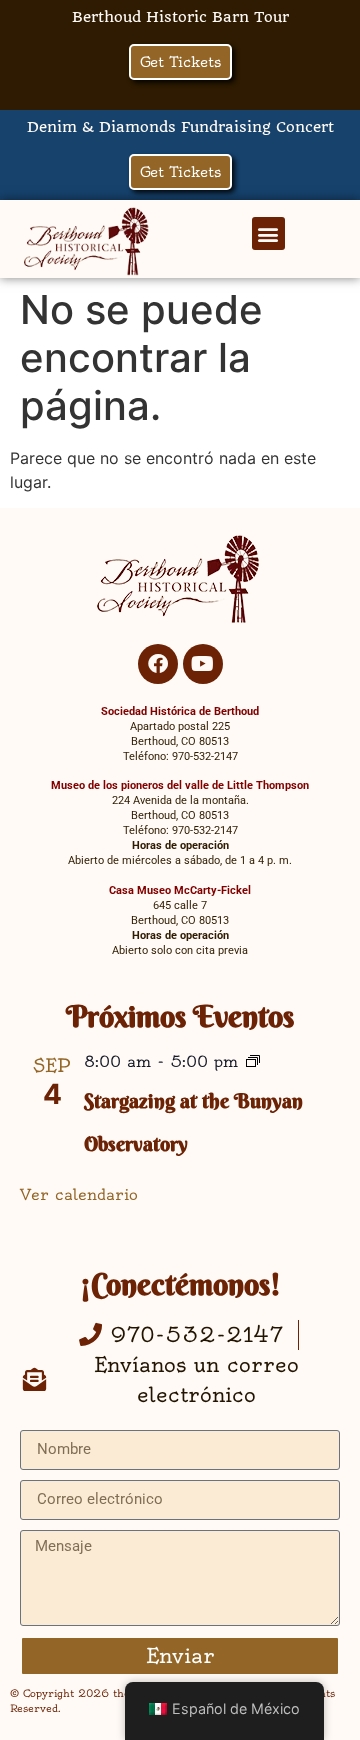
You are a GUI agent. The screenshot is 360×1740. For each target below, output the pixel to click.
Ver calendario (79, 1194)
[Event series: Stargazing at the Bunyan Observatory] (253, 1063)
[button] (268, 233)
